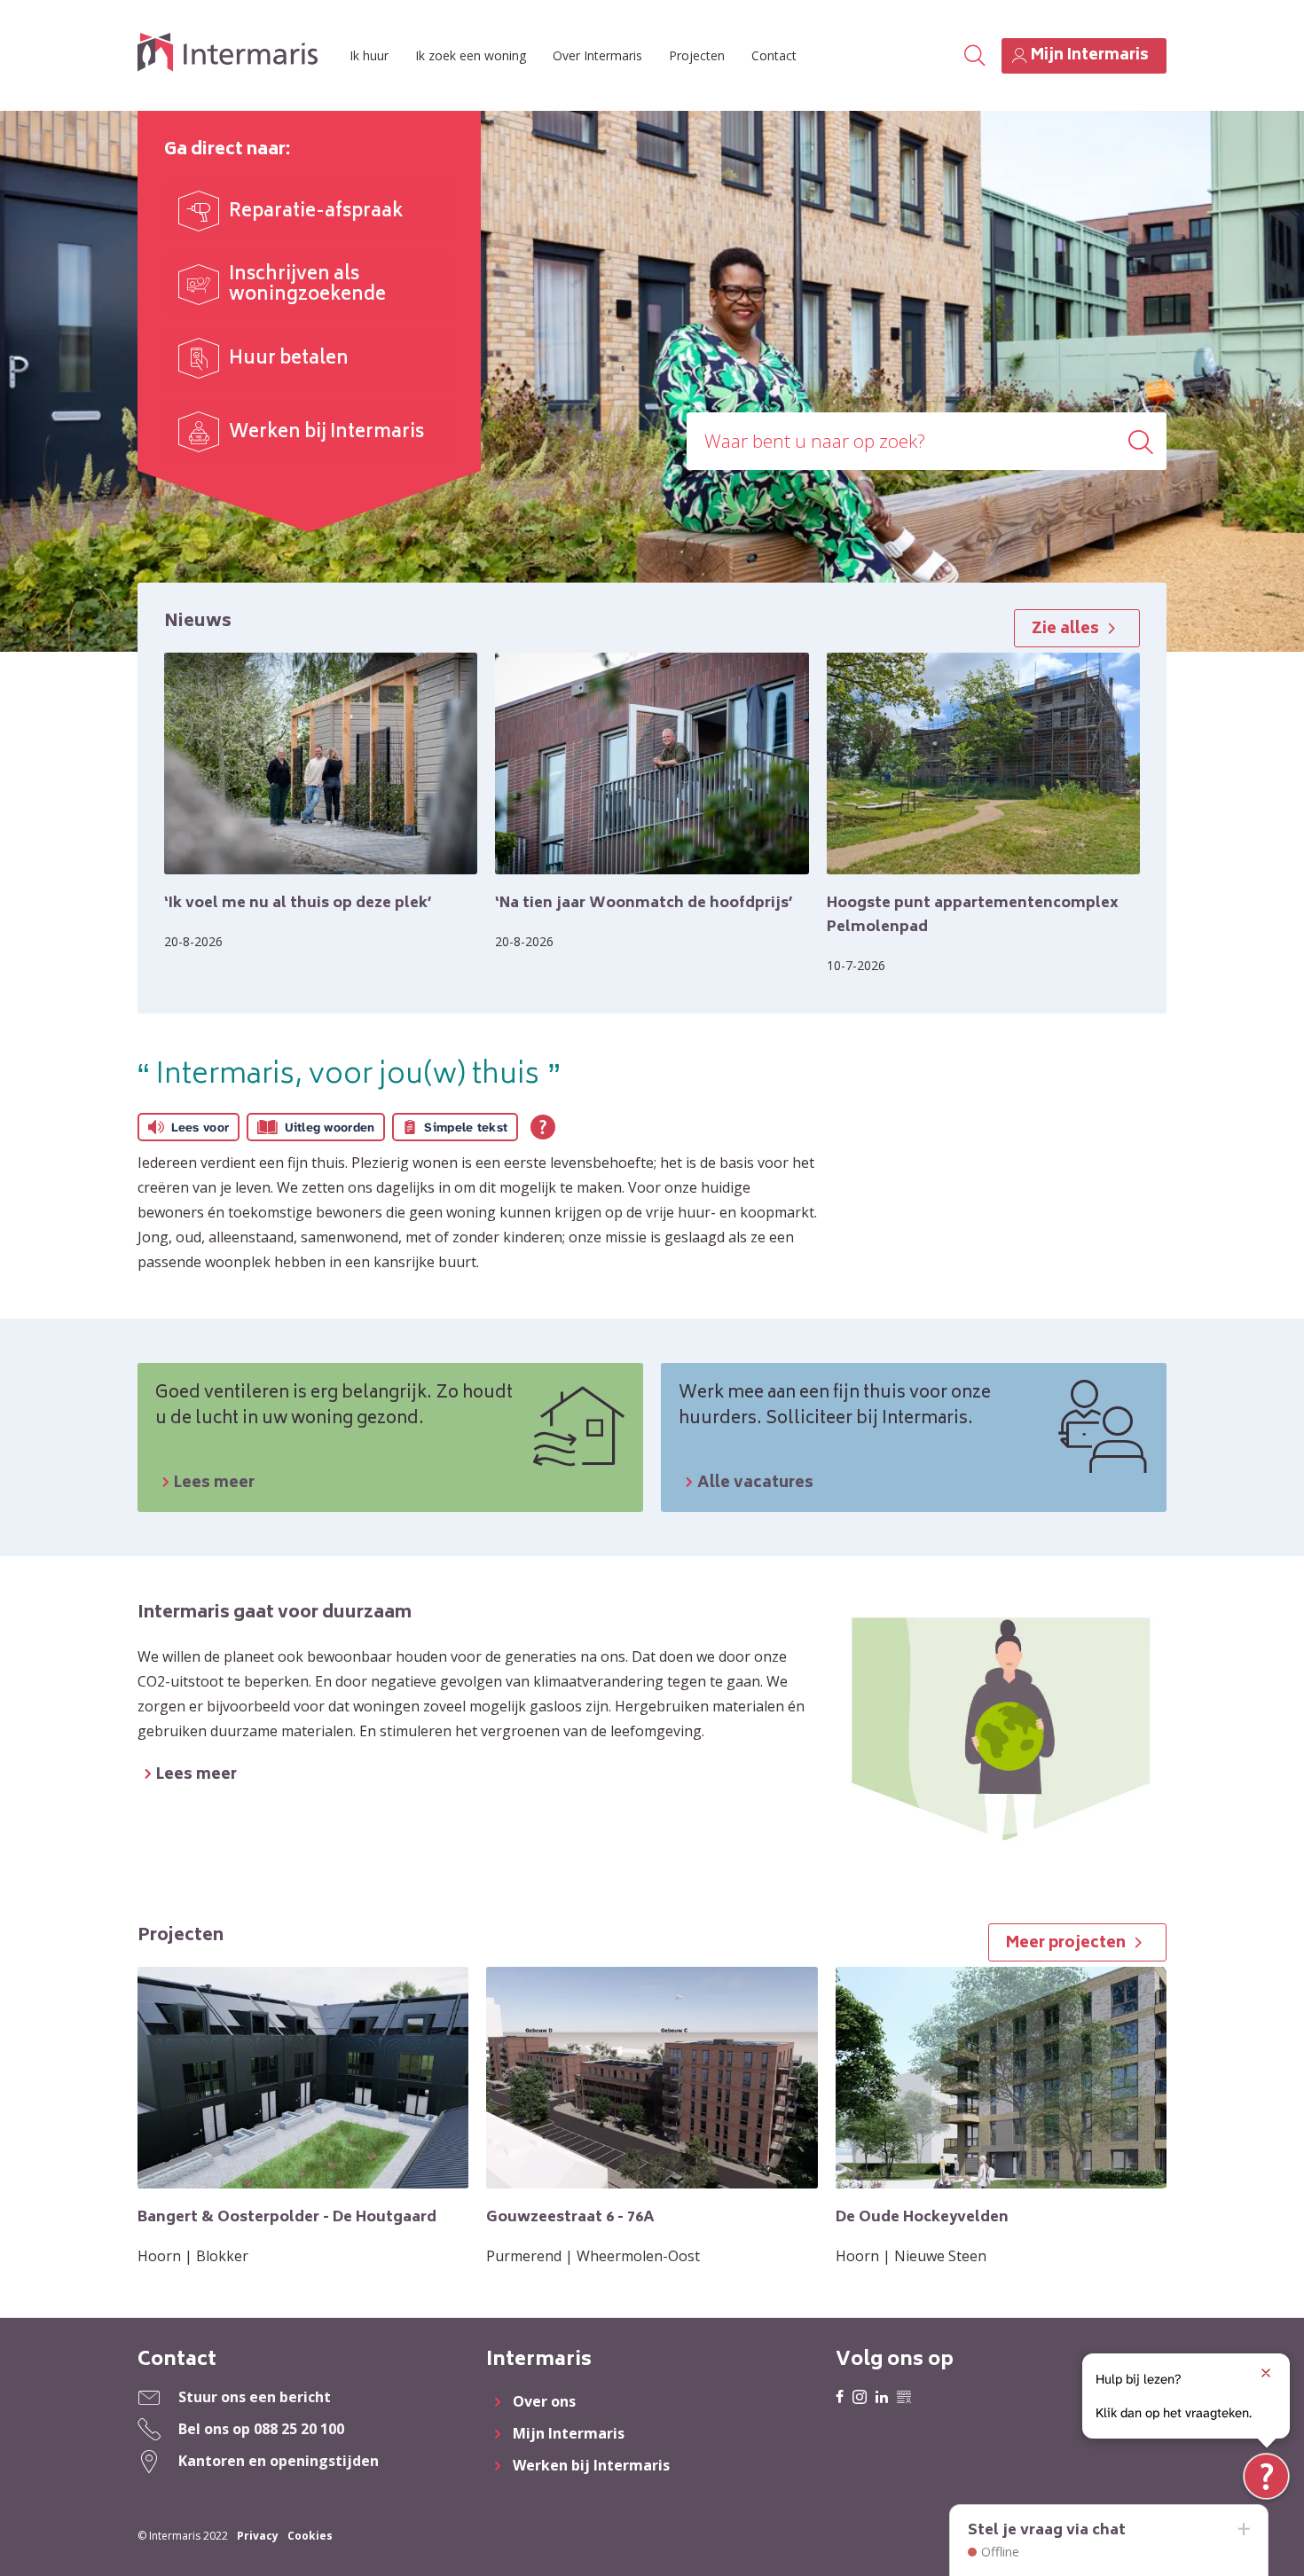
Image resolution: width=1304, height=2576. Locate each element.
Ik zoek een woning (471, 55)
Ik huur (369, 55)
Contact (774, 55)
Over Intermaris (597, 55)
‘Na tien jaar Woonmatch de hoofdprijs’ (644, 904)
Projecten (697, 55)
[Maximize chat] (1243, 2530)
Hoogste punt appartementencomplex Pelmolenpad (973, 916)
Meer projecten (1066, 1944)
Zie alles (1065, 630)
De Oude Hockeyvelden (922, 2218)
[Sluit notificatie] (1266, 2373)
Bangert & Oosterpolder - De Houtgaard (287, 2218)
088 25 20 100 (299, 2429)
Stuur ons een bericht (255, 2397)
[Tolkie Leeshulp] (1266, 2476)
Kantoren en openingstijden (279, 2461)
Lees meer (214, 1484)
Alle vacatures (755, 1484)
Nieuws (198, 622)
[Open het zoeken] (975, 56)
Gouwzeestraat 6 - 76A (570, 2218)
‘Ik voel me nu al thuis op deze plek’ (298, 904)
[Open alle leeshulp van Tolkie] (543, 1127)
